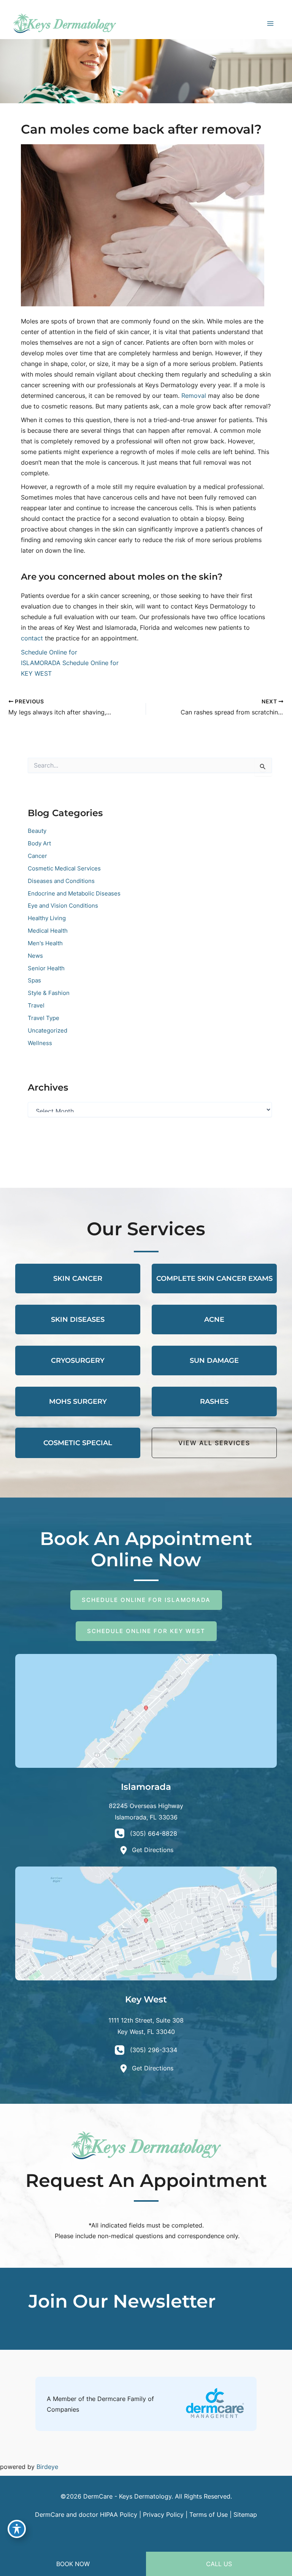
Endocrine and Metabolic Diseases (74, 894)
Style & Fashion (49, 993)
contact (32, 638)
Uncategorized (48, 1031)
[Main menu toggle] (270, 23)
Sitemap (245, 2515)
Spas (34, 981)
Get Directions (153, 1850)
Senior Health (46, 968)
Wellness (40, 1043)
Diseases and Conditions (61, 881)
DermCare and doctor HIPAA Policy (86, 2515)
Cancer (37, 856)
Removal (194, 396)
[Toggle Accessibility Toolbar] (17, 2529)
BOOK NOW (73, 2564)
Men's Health (45, 943)
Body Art (39, 843)
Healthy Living (47, 918)
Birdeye (47, 2467)
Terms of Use (209, 2515)
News (35, 956)
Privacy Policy (163, 2515)
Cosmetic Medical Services (64, 869)
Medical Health (48, 931)
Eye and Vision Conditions (63, 906)
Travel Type (44, 1018)
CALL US (219, 2564)
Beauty (37, 831)
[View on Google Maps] (146, 1710)
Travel (36, 1006)
